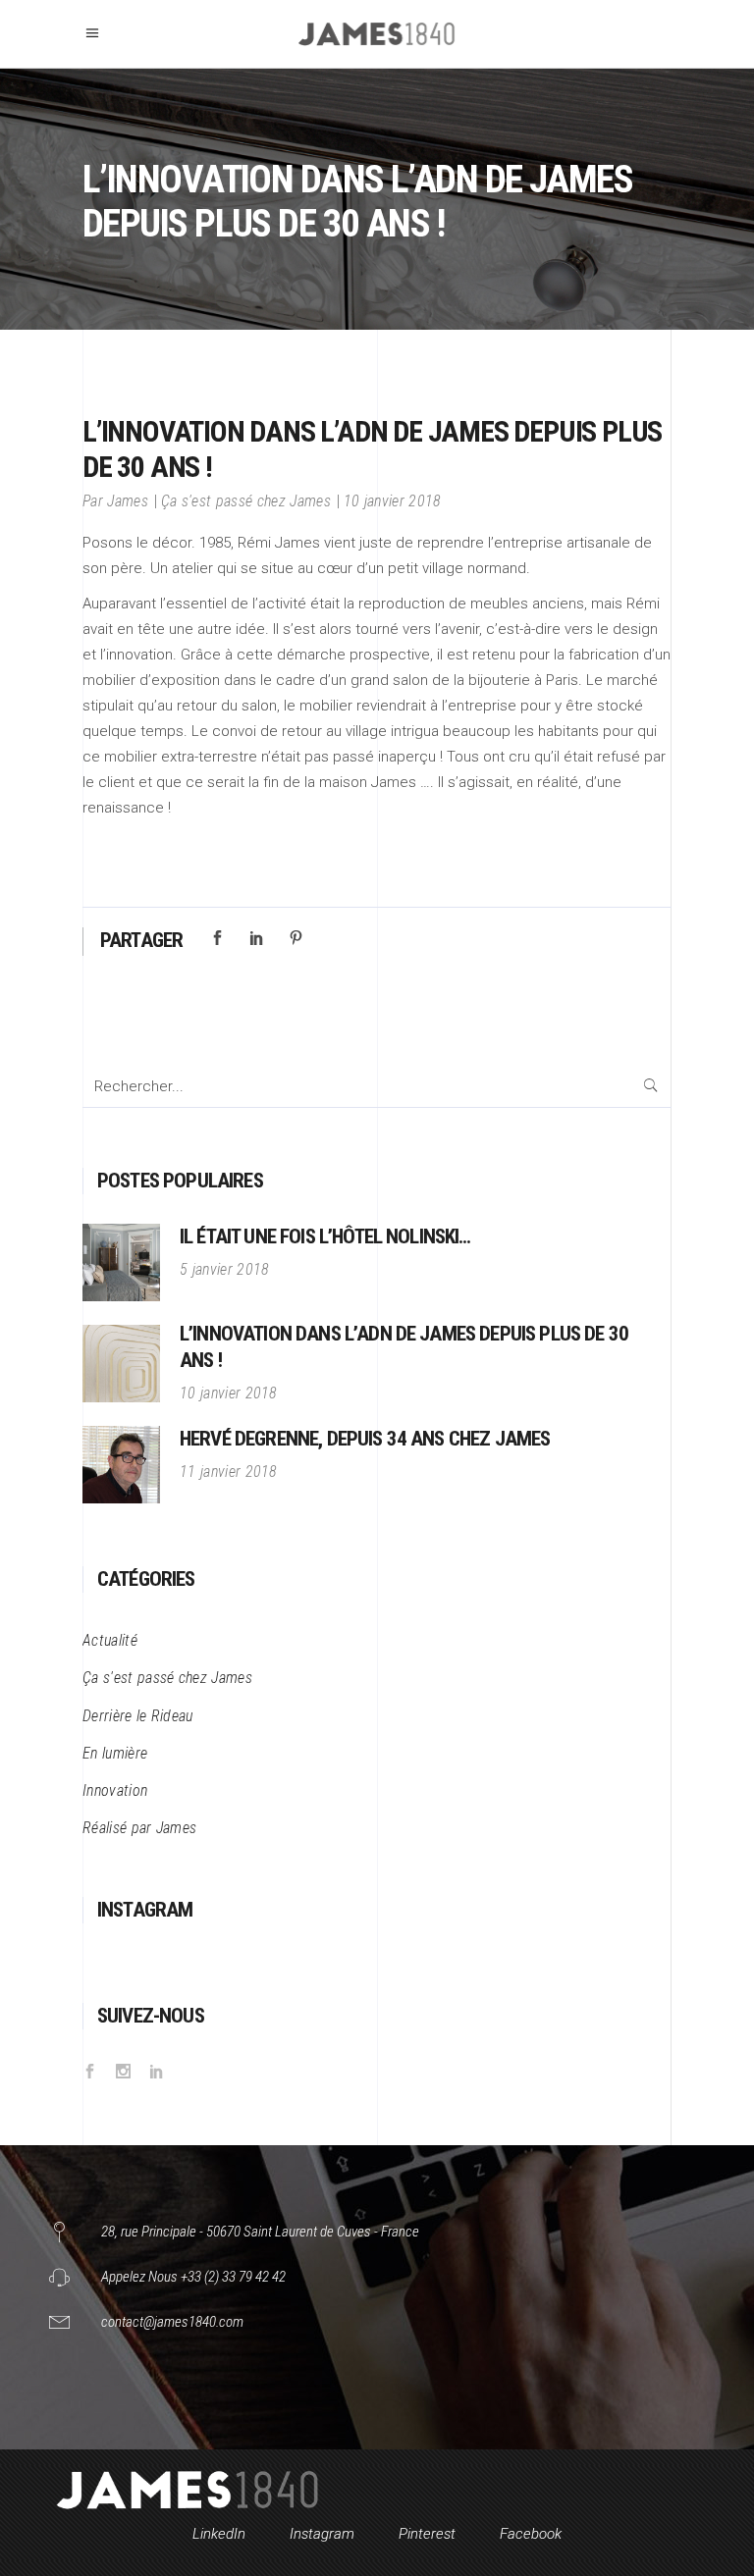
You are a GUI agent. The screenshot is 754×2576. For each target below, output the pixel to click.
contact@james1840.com (172, 2322)
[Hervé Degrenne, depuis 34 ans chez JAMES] (121, 1465)
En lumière (115, 1753)
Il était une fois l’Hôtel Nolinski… (325, 1236)
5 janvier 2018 (224, 1269)
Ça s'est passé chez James (246, 501)
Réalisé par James (139, 1828)
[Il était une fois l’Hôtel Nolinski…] (121, 1262)
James (128, 501)
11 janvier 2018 (229, 1472)
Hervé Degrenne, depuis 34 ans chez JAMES (365, 1439)
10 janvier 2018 (393, 501)
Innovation (115, 1790)
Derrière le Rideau (138, 1716)
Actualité (110, 1640)
